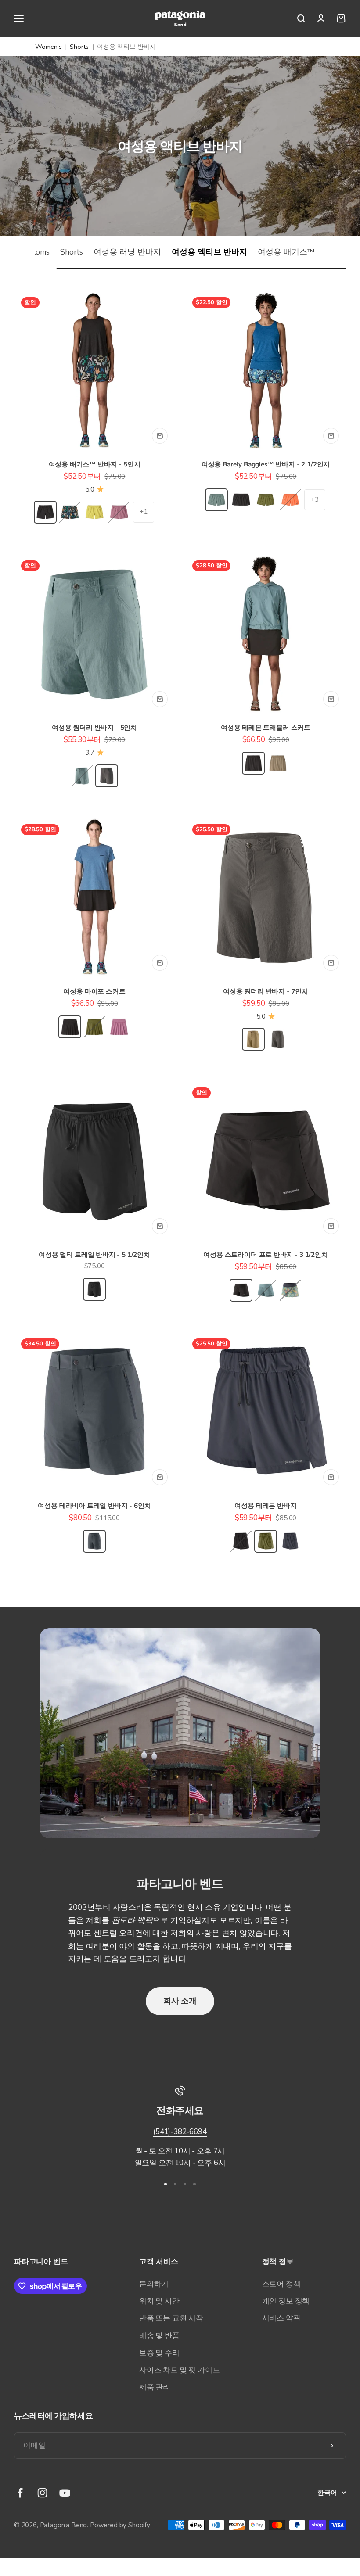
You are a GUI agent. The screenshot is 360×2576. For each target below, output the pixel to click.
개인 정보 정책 (286, 2301)
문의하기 (154, 2284)
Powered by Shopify (120, 2525)
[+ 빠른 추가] (160, 436)
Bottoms (35, 252)
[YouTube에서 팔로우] (65, 2493)
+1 (144, 512)
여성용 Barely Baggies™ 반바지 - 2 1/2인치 (266, 464)
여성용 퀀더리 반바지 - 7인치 (266, 991)
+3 (315, 499)
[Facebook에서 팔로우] (20, 2493)
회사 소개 (180, 2001)
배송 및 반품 (159, 2336)
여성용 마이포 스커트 (94, 991)
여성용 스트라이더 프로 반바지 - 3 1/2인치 (266, 1255)
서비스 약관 (281, 2318)
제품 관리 (155, 2387)
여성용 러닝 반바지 (127, 252)
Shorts (79, 47)
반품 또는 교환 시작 (171, 2318)
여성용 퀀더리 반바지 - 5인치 (94, 728)
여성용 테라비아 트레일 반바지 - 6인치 (94, 1506)
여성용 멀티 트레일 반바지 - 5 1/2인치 (94, 1255)
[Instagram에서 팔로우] (42, 2493)
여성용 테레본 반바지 (265, 1506)
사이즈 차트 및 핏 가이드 (180, 2370)
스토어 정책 (281, 2284)
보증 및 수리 (159, 2353)
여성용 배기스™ (286, 252)
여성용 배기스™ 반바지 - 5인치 (95, 464)
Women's (49, 47)
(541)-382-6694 (180, 2132)
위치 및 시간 (159, 2301)
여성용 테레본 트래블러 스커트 (266, 728)
